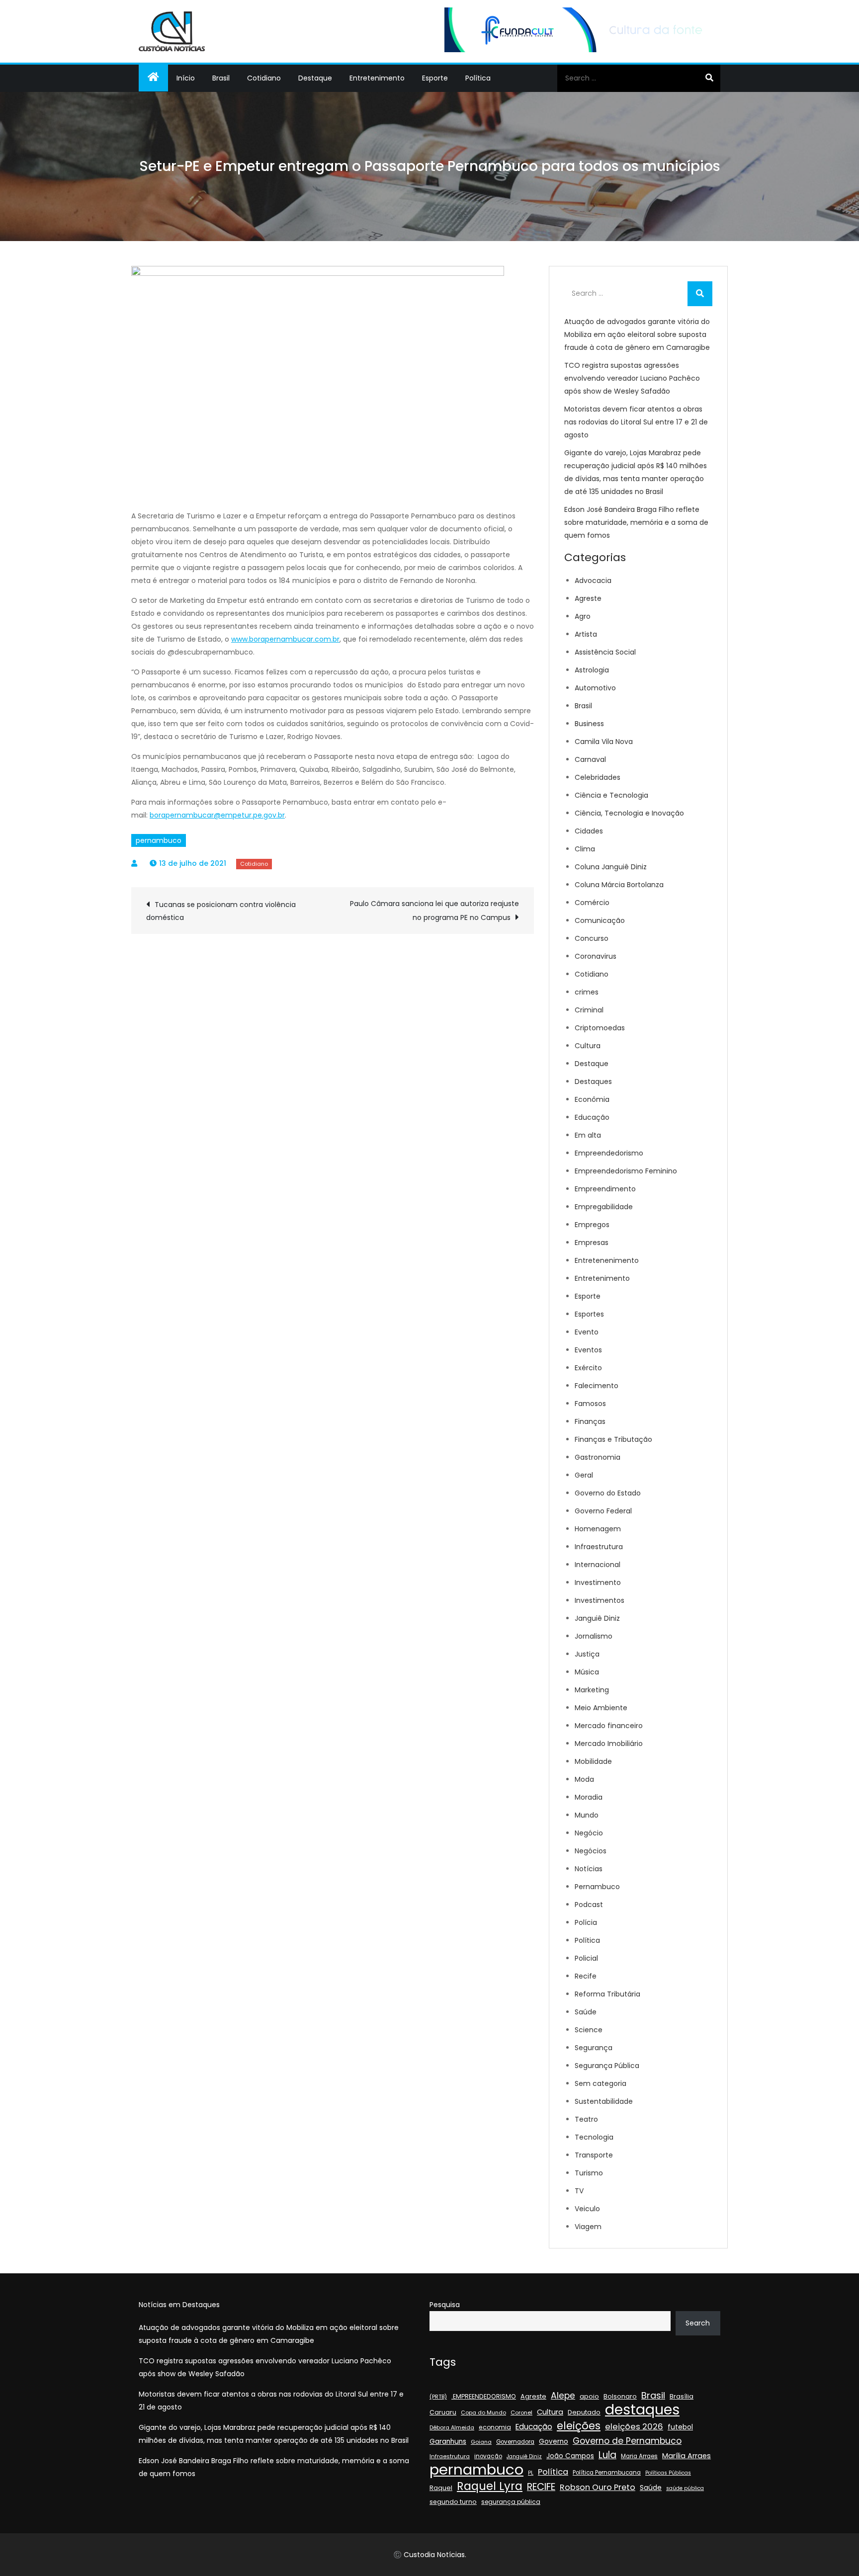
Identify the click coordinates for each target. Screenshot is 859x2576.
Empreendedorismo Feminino (626, 1171)
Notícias (589, 1869)
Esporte (435, 78)
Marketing (592, 1690)
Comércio (592, 903)
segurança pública (511, 2502)
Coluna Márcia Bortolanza (619, 885)
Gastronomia (598, 1457)
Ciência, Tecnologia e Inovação (629, 813)
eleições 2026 (634, 2427)
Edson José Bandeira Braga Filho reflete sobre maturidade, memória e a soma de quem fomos (636, 522)
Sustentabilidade (604, 2101)
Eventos (588, 1350)
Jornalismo (594, 1636)
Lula (607, 2455)
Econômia (592, 1099)
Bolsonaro (620, 2396)
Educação (592, 1117)
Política (478, 78)
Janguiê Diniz (597, 1618)
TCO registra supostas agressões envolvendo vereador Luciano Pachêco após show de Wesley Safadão (632, 378)
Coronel (521, 2412)
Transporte (594, 2155)
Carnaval (590, 759)
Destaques (593, 1081)
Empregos (592, 1225)
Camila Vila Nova (604, 742)
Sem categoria (601, 2083)
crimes (587, 992)
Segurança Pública (607, 2066)
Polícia (586, 1922)
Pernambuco (597, 1887)
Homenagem (598, 1529)
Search (698, 2323)
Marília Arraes (687, 2456)
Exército (588, 1368)
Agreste (588, 598)
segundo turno (453, 2502)
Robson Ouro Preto (598, 2487)
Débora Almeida (452, 2428)
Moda (584, 1779)
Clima (585, 849)
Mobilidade (593, 1761)
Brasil (221, 78)
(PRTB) (438, 2397)
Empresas (592, 1243)
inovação (488, 2456)
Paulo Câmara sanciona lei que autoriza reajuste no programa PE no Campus (434, 911)
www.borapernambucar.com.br (285, 639)
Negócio (589, 1833)
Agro (583, 616)
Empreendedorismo (609, 1153)
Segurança (594, 2048)
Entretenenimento (607, 1260)
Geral (584, 1475)
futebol (680, 2427)
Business (589, 724)
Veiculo (587, 2209)
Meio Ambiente (601, 1708)
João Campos (570, 2456)
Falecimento (597, 1386)
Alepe (563, 2396)
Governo (554, 2442)
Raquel (441, 2488)
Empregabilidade (604, 1207)
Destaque (315, 78)
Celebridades (598, 777)
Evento (587, 1332)
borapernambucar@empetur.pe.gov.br (217, 815)
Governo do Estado (608, 1493)
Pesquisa (445, 2305)
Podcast (589, 1905)
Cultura (588, 1046)
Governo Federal (603, 1511)
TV (579, 2191)
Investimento (598, 1582)
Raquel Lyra (490, 2486)
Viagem (588, 2227)
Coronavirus (596, 956)
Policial (586, 1958)
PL (531, 2473)
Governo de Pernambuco (627, 2441)
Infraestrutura (599, 1547)
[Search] (709, 78)
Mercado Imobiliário (609, 1744)
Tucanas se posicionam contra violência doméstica (221, 911)
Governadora (515, 2442)
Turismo (589, 2173)
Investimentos (600, 1600)
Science (589, 2030)
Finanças (590, 1421)
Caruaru (443, 2412)
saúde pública (685, 2488)
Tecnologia (594, 2137)
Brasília (682, 2396)
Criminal (589, 1010)
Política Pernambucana (607, 2473)
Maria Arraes (639, 2456)
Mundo (587, 1815)
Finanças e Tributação (613, 1439)
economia (495, 2427)
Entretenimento (377, 78)
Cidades (589, 831)
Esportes (589, 1314)
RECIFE (541, 2487)
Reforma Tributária (607, 1994)
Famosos (590, 1404)
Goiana (481, 2442)
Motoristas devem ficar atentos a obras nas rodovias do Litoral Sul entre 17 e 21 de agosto (636, 422)
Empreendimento (605, 1189)
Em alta (588, 1135)
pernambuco (159, 840)
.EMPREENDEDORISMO (484, 2396)
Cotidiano (264, 78)
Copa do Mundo (483, 2413)
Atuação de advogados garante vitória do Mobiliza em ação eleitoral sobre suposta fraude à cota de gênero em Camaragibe (637, 334)
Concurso (592, 938)
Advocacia (593, 581)
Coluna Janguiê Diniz (611, 867)
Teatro (586, 2119)
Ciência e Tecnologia (611, 795)
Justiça (587, 1654)
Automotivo (595, 688)
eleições (579, 2426)
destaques (642, 2410)
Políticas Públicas (668, 2473)
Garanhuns (448, 2442)
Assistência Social (605, 652)
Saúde (586, 2012)
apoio (589, 2396)
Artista (586, 634)
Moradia (589, 1797)
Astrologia (592, 670)
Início (186, 78)
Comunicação (600, 920)
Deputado (584, 2412)
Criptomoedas (600, 1028)
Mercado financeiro (609, 1726)
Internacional (598, 1565)
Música (587, 1672)
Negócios (591, 1851)
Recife (586, 1976)
